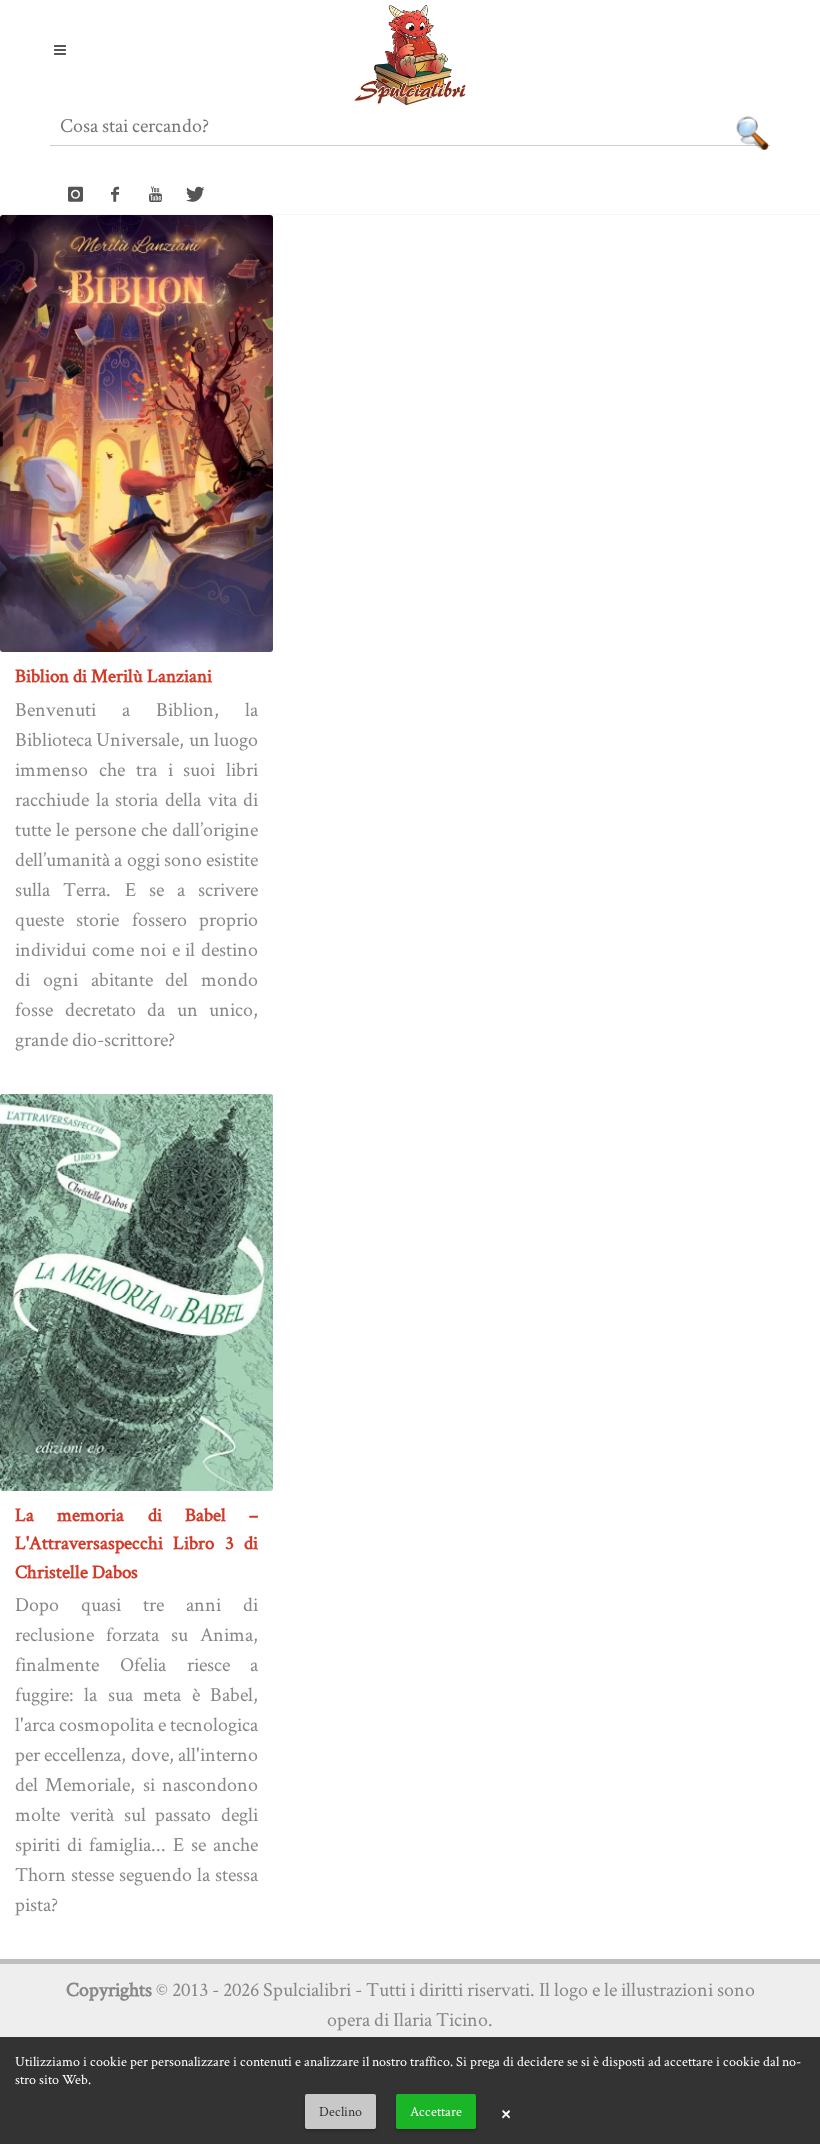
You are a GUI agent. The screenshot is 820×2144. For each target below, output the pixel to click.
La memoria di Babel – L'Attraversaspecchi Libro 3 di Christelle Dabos (136, 1543)
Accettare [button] (436, 2111)
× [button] (506, 2112)
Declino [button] (340, 2111)
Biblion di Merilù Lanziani (113, 675)
